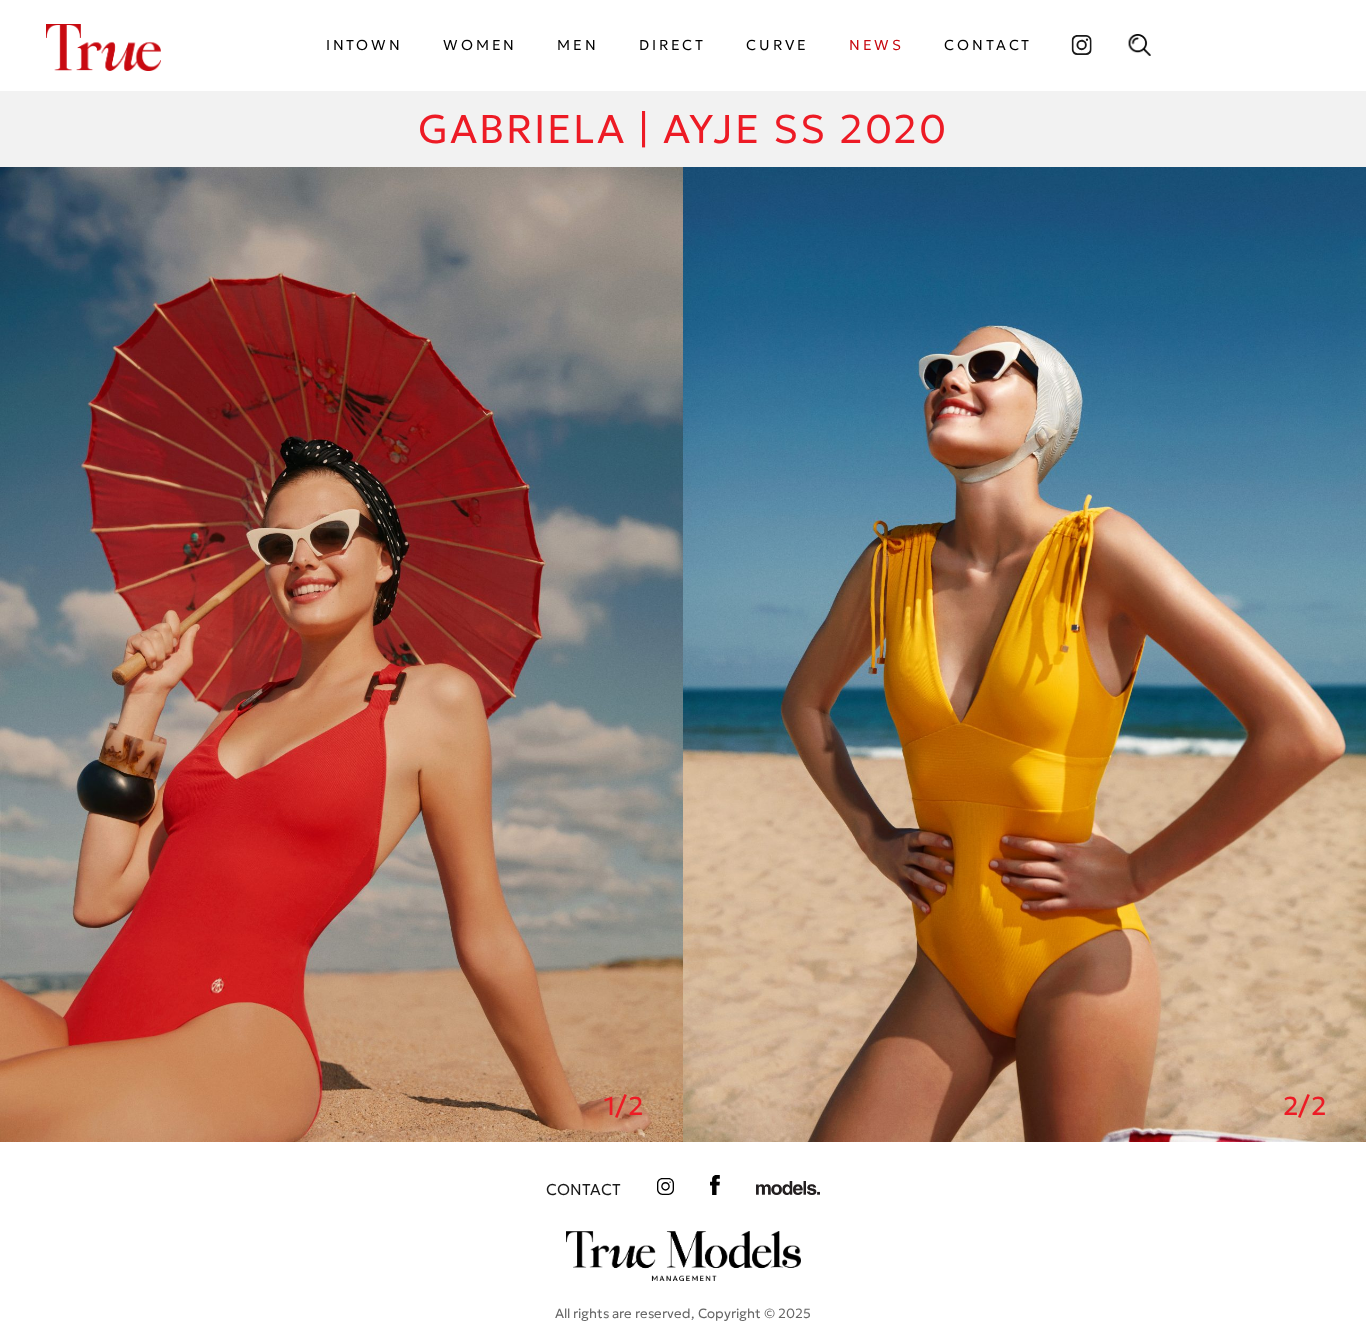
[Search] (1139, 45)
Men (578, 45)
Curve (777, 45)
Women (480, 45)
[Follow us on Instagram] (1081, 45)
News (877, 45)
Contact (583, 1189)
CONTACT (988, 45)
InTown (364, 45)
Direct (672, 45)
